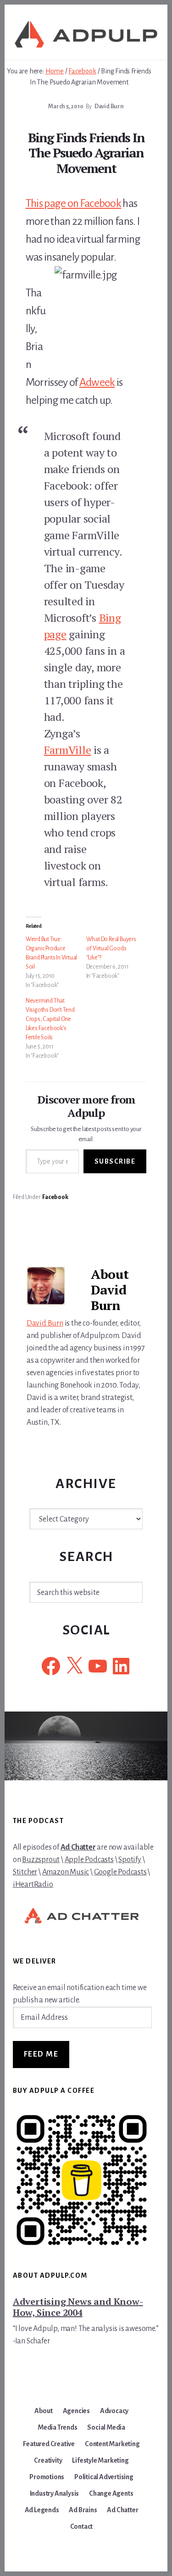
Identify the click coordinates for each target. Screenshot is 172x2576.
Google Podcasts (120, 1872)
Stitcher (25, 1872)
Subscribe (115, 1161)
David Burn (45, 1323)
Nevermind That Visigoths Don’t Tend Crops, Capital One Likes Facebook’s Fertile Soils (50, 1019)
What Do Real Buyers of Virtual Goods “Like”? (111, 948)
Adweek (97, 382)
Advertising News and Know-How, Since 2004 (78, 2307)
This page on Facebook (73, 203)
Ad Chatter (78, 1847)
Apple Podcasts (89, 1860)
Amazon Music (66, 1872)
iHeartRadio (33, 1885)
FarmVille (68, 750)
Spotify (130, 1860)
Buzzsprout (41, 1860)
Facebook (55, 1197)
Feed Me (41, 2054)
